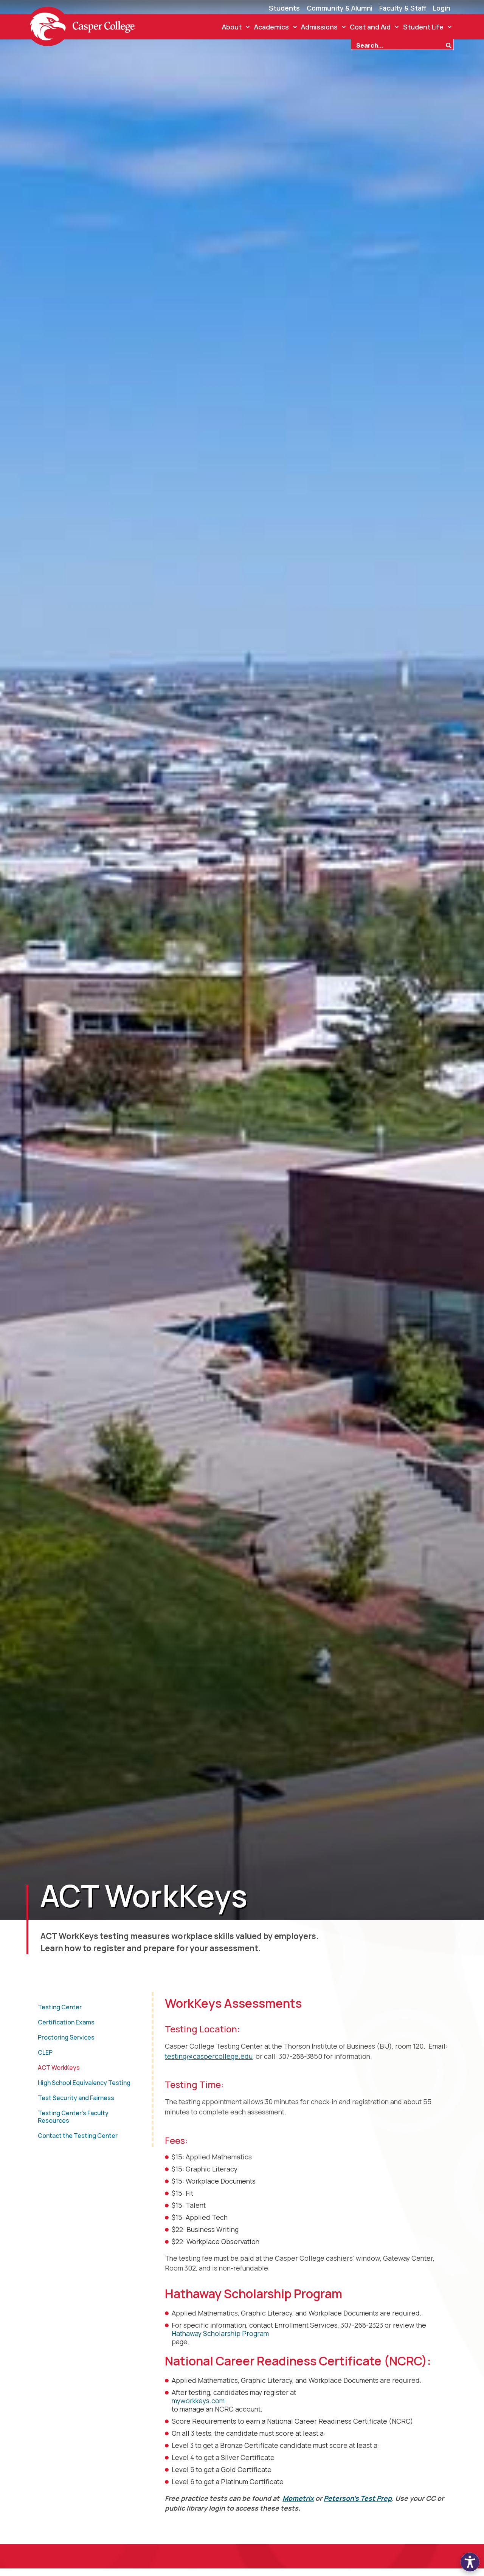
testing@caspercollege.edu (209, 2056)
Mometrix (298, 2498)
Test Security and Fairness (76, 2098)
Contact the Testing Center (78, 2136)
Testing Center (60, 2007)
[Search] (450, 45)
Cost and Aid (370, 27)
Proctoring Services (66, 2037)
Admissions (319, 27)
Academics (271, 27)
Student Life (423, 27)
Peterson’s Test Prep (358, 2498)
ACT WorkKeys (59, 2068)
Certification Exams (66, 2022)
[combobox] (398, 45)
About (232, 27)
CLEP (45, 2052)
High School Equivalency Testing (84, 2083)
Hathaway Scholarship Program (220, 2333)
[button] (470, 2562)
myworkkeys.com (198, 2401)
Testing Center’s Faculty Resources (73, 2117)
